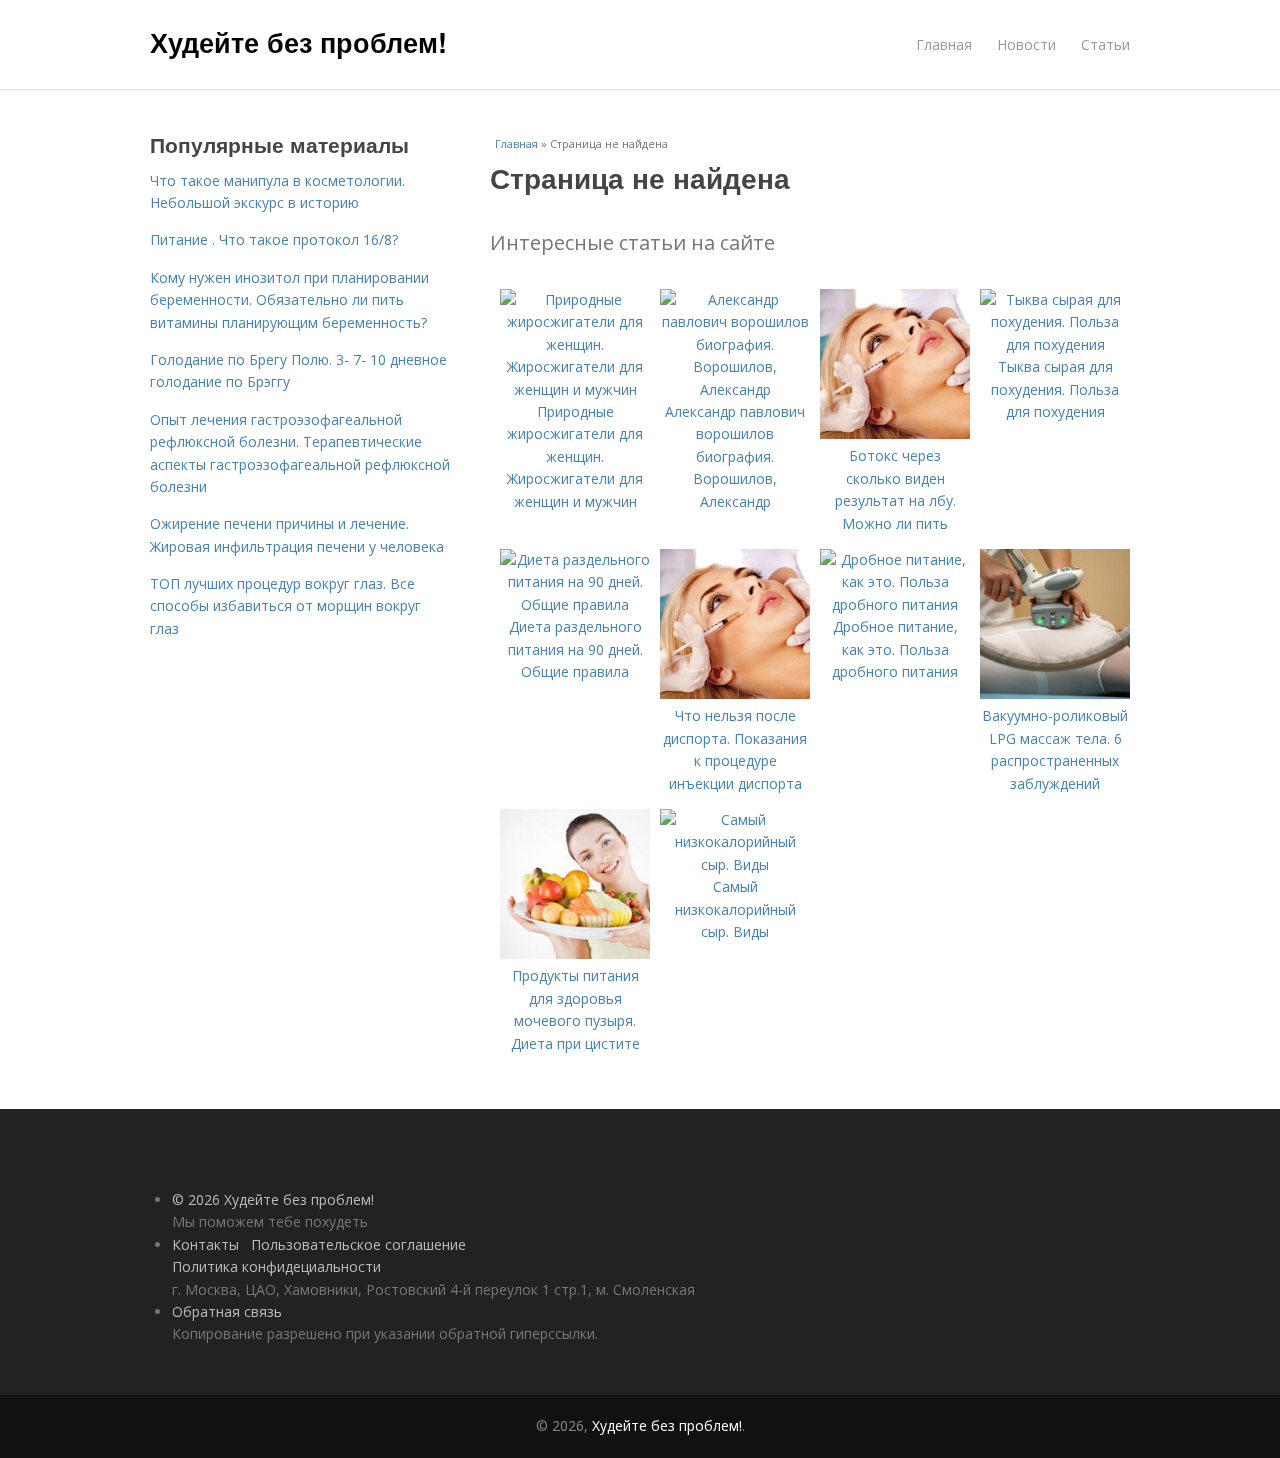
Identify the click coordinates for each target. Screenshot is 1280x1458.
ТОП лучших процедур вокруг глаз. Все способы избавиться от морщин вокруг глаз (285, 606)
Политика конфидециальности (276, 1266)
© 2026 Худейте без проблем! (273, 1199)
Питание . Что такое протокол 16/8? (274, 239)
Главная (944, 44)
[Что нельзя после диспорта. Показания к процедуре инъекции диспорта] (735, 693)
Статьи (1105, 44)
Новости (1026, 44)
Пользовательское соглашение (358, 1244)
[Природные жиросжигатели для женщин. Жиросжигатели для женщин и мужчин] (575, 389)
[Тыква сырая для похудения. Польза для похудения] (1055, 344)
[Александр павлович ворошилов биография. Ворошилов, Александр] (735, 389)
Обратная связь (227, 1311)
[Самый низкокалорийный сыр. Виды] (735, 864)
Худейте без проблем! (298, 42)
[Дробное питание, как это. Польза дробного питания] (895, 604)
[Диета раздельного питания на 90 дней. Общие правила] (575, 604)
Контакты (205, 1244)
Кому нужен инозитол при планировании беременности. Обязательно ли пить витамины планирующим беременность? (289, 300)
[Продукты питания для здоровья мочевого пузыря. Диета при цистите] (575, 953)
